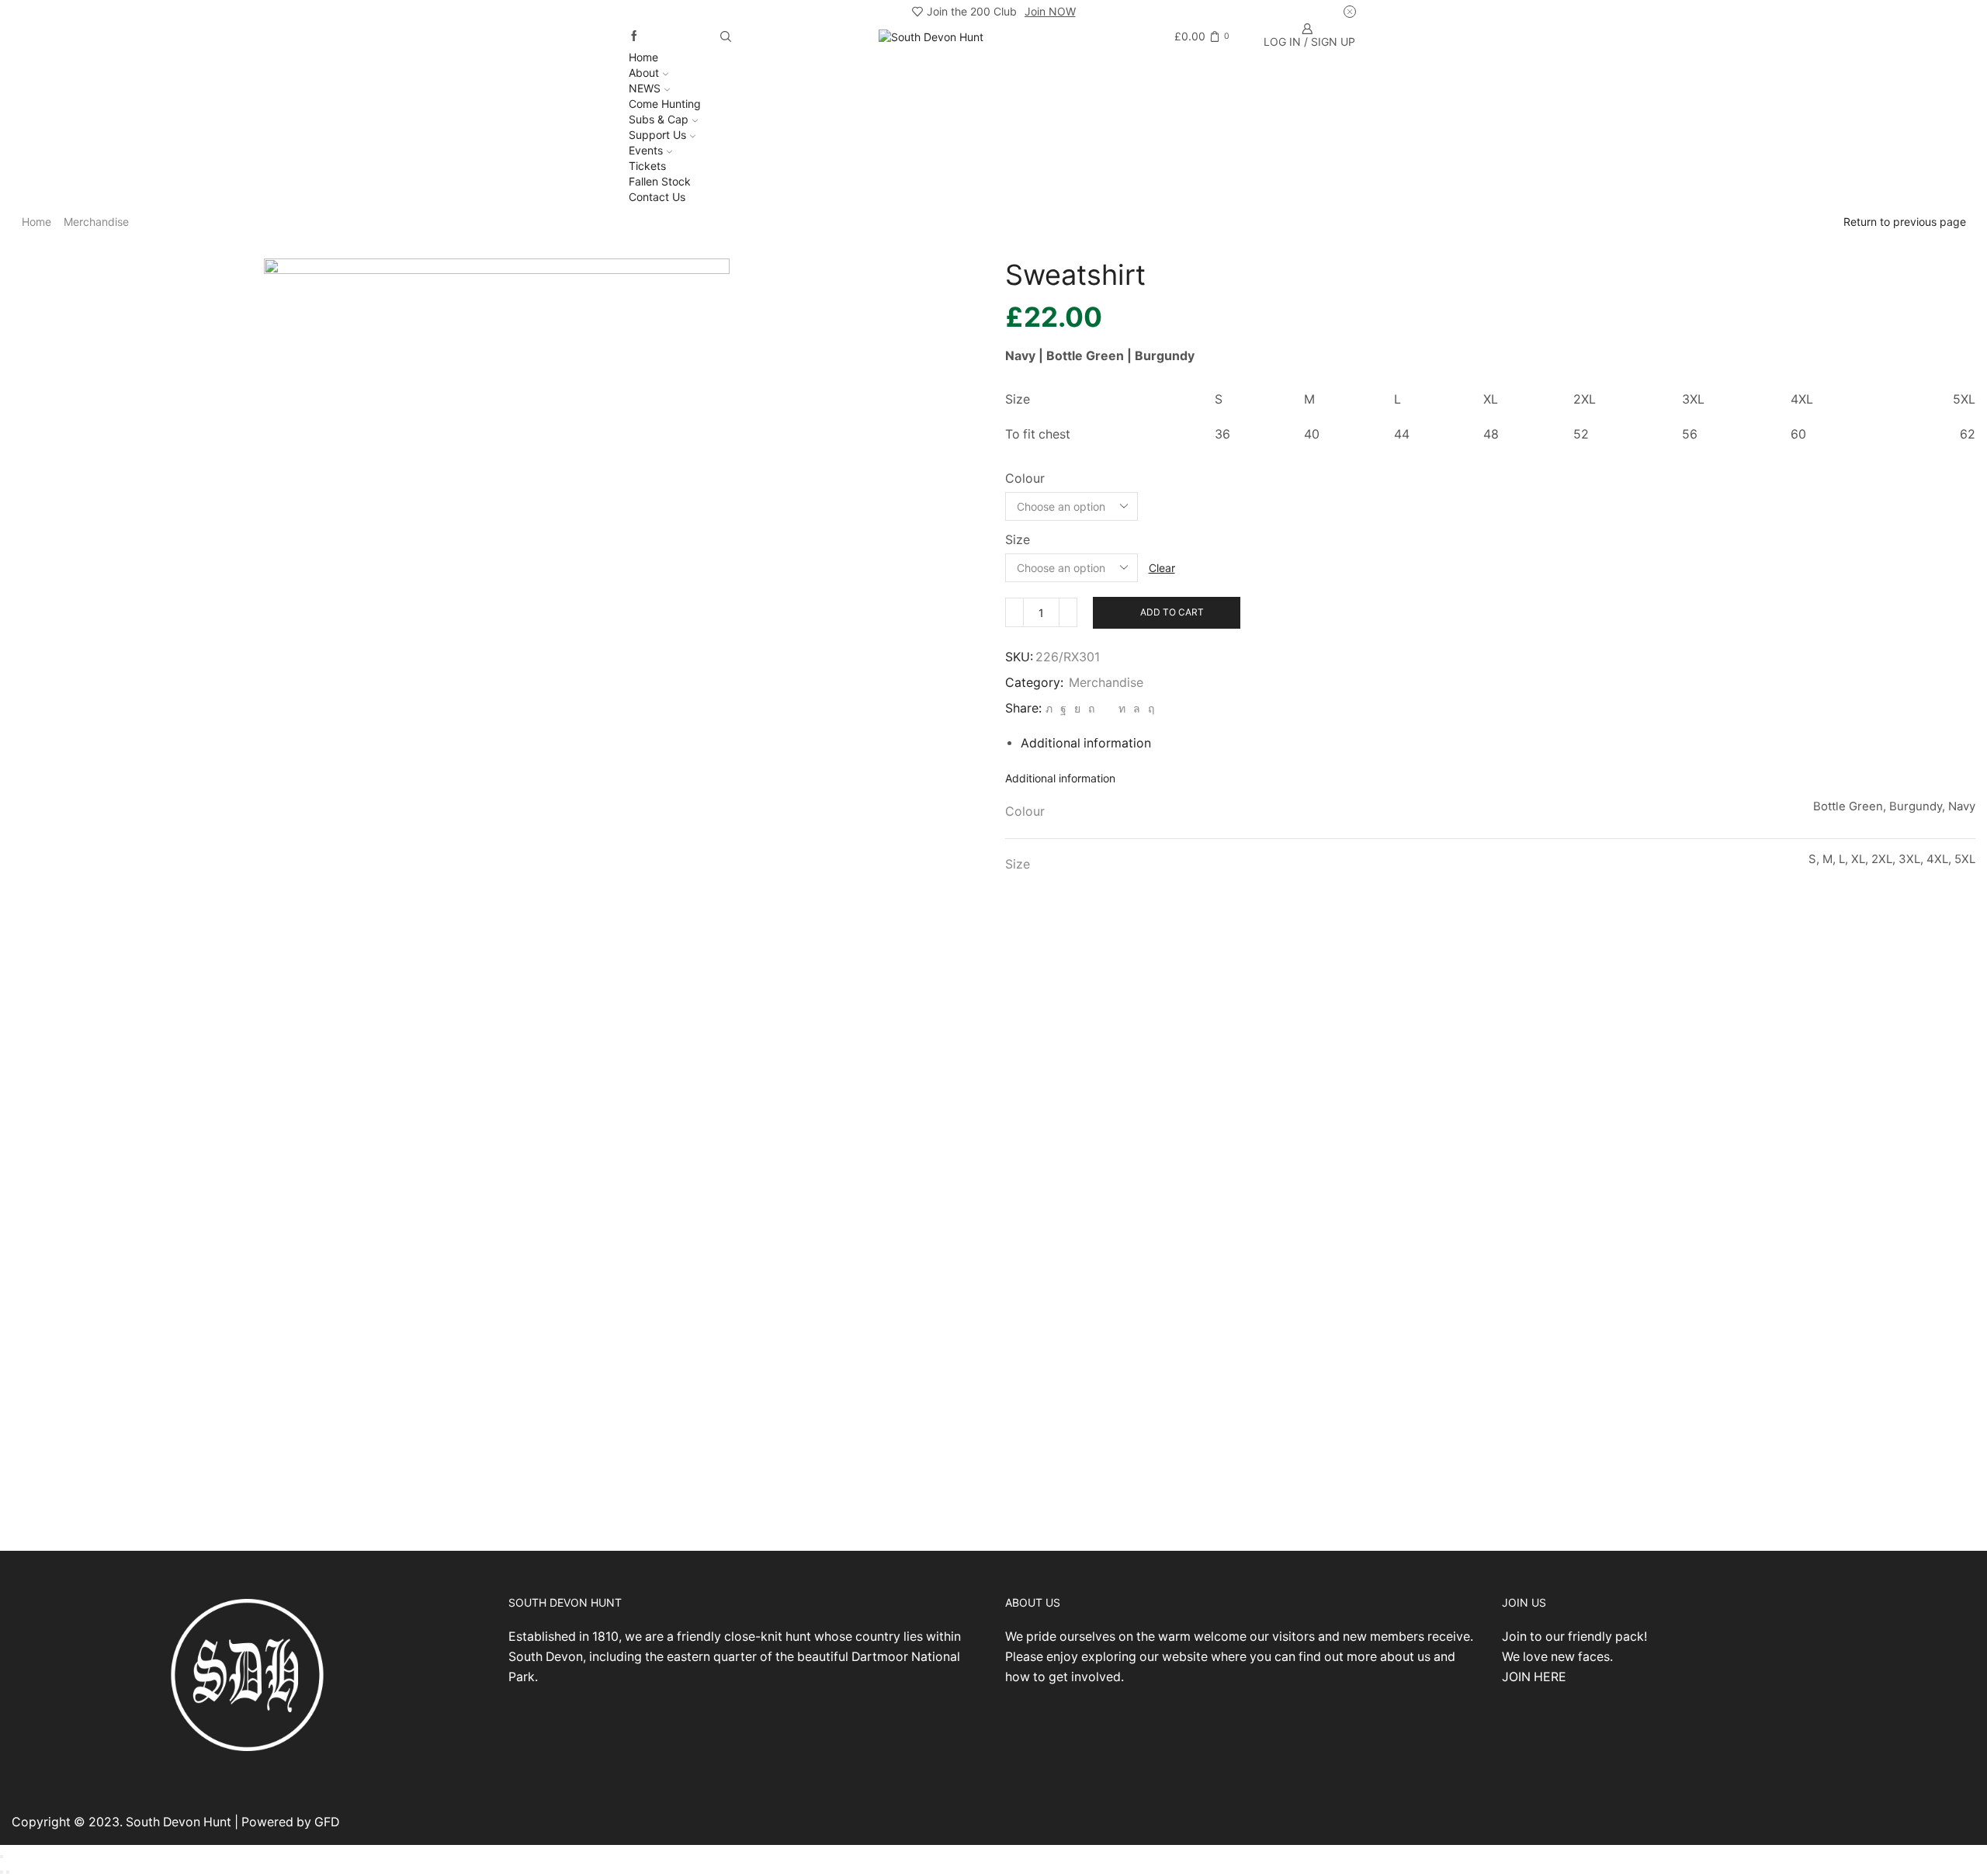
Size (1018, 540)
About (644, 73)
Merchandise (96, 222)
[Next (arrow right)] (8, 1872)
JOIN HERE (1534, 1677)
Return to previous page (1905, 222)
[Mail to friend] (1106, 708)
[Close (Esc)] (2, 1857)
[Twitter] (1049, 708)
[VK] (1077, 708)
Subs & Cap (659, 119)
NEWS (645, 88)
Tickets (647, 166)
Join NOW (1050, 11)
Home (643, 57)
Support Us (657, 135)
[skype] (1149, 708)
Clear (1162, 568)
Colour (1025, 479)
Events (646, 150)
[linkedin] (1122, 708)
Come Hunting (665, 104)
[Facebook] (634, 36)
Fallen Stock (660, 181)
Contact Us (657, 197)
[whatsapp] (1137, 708)
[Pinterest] (1091, 708)
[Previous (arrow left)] (2, 1872)
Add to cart (1172, 612)
